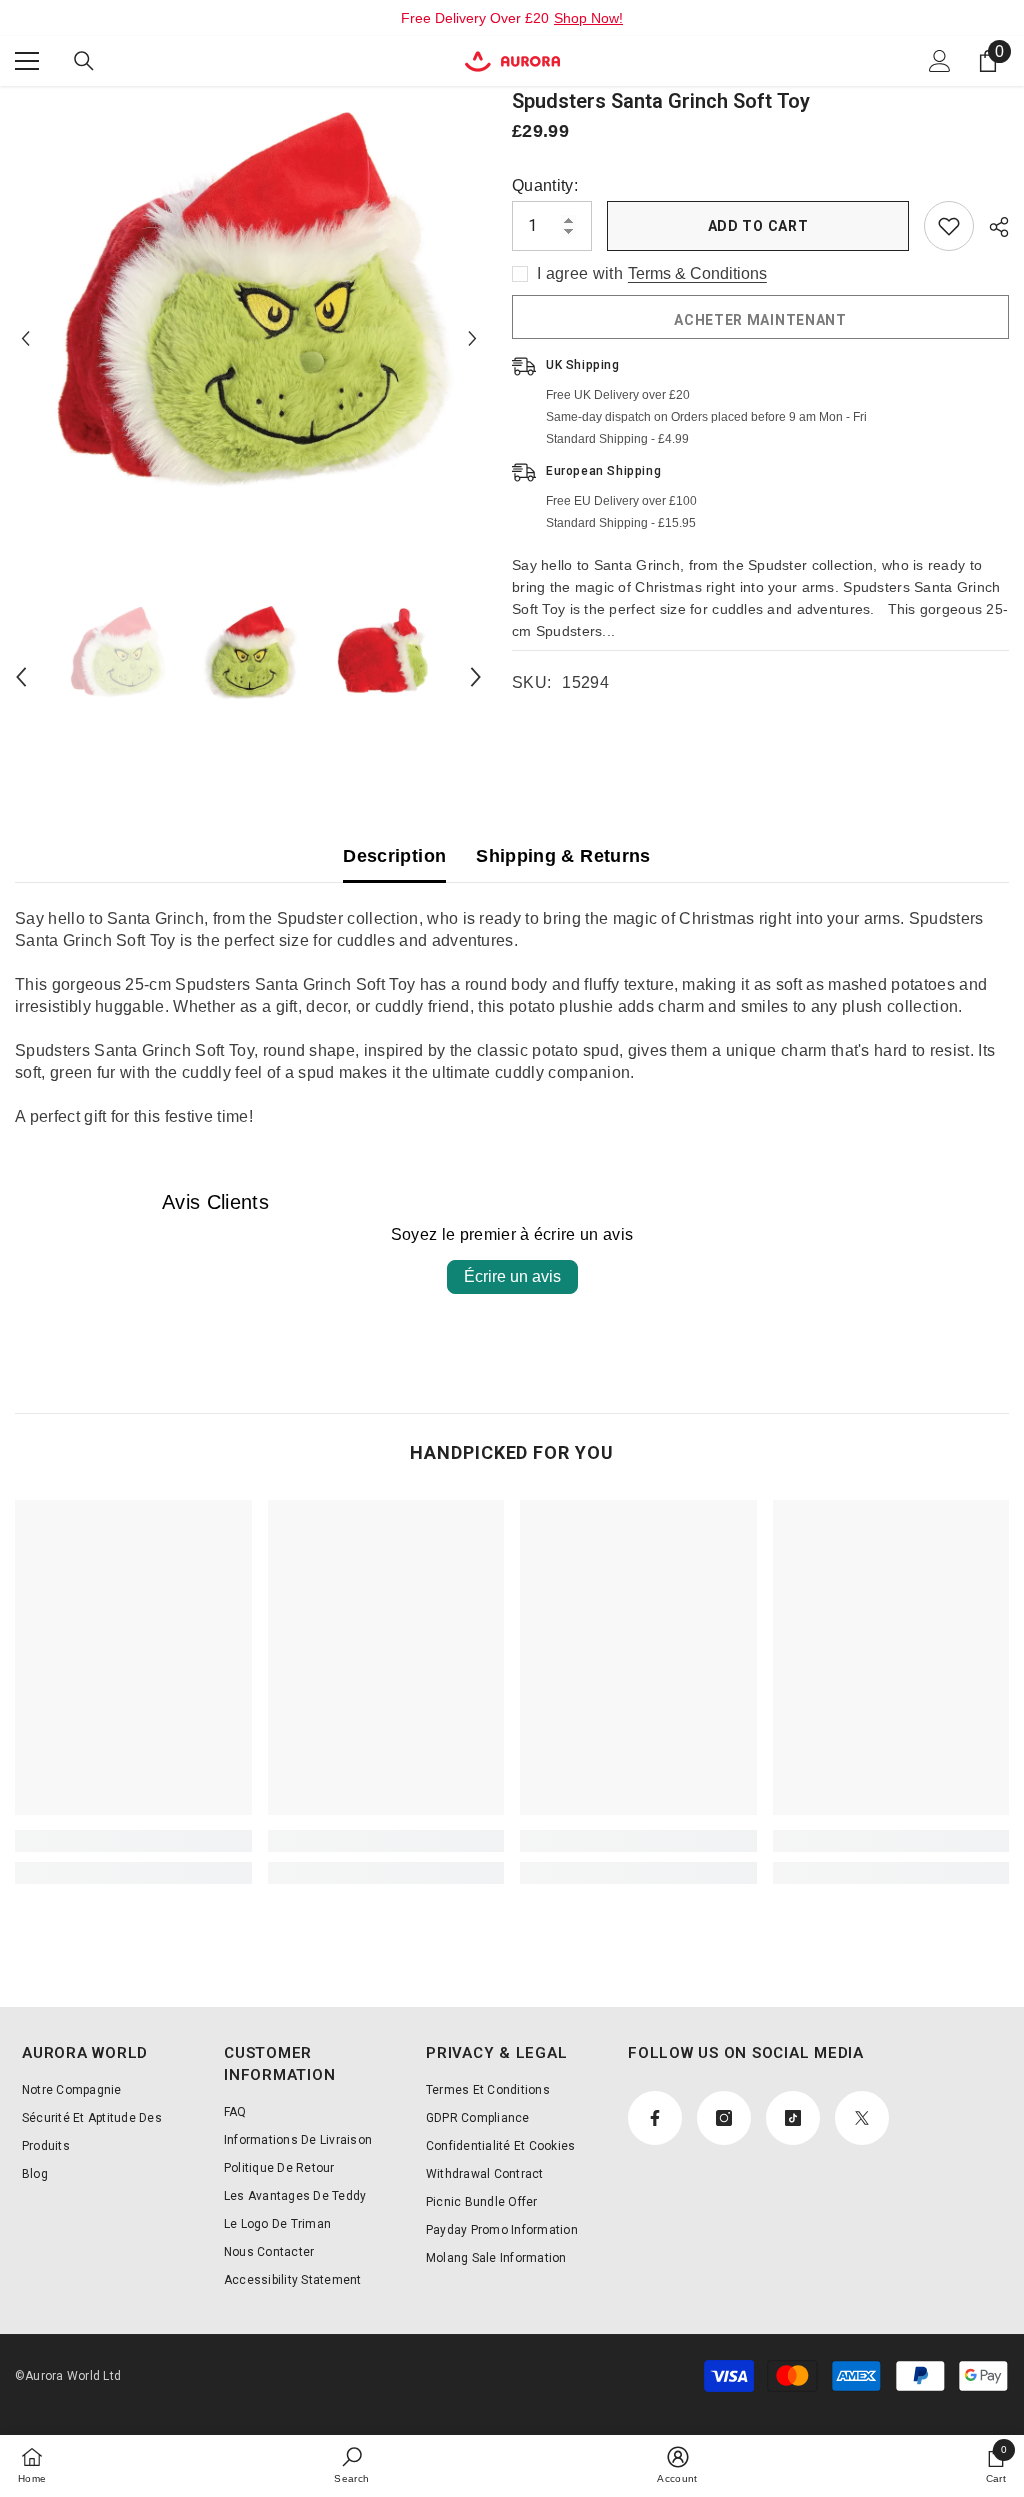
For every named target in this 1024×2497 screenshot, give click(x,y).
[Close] (745, 1016)
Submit (512, 1253)
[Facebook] (450, 1336)
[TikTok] (533, 1336)
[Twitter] (575, 1336)
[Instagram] (491, 1336)
